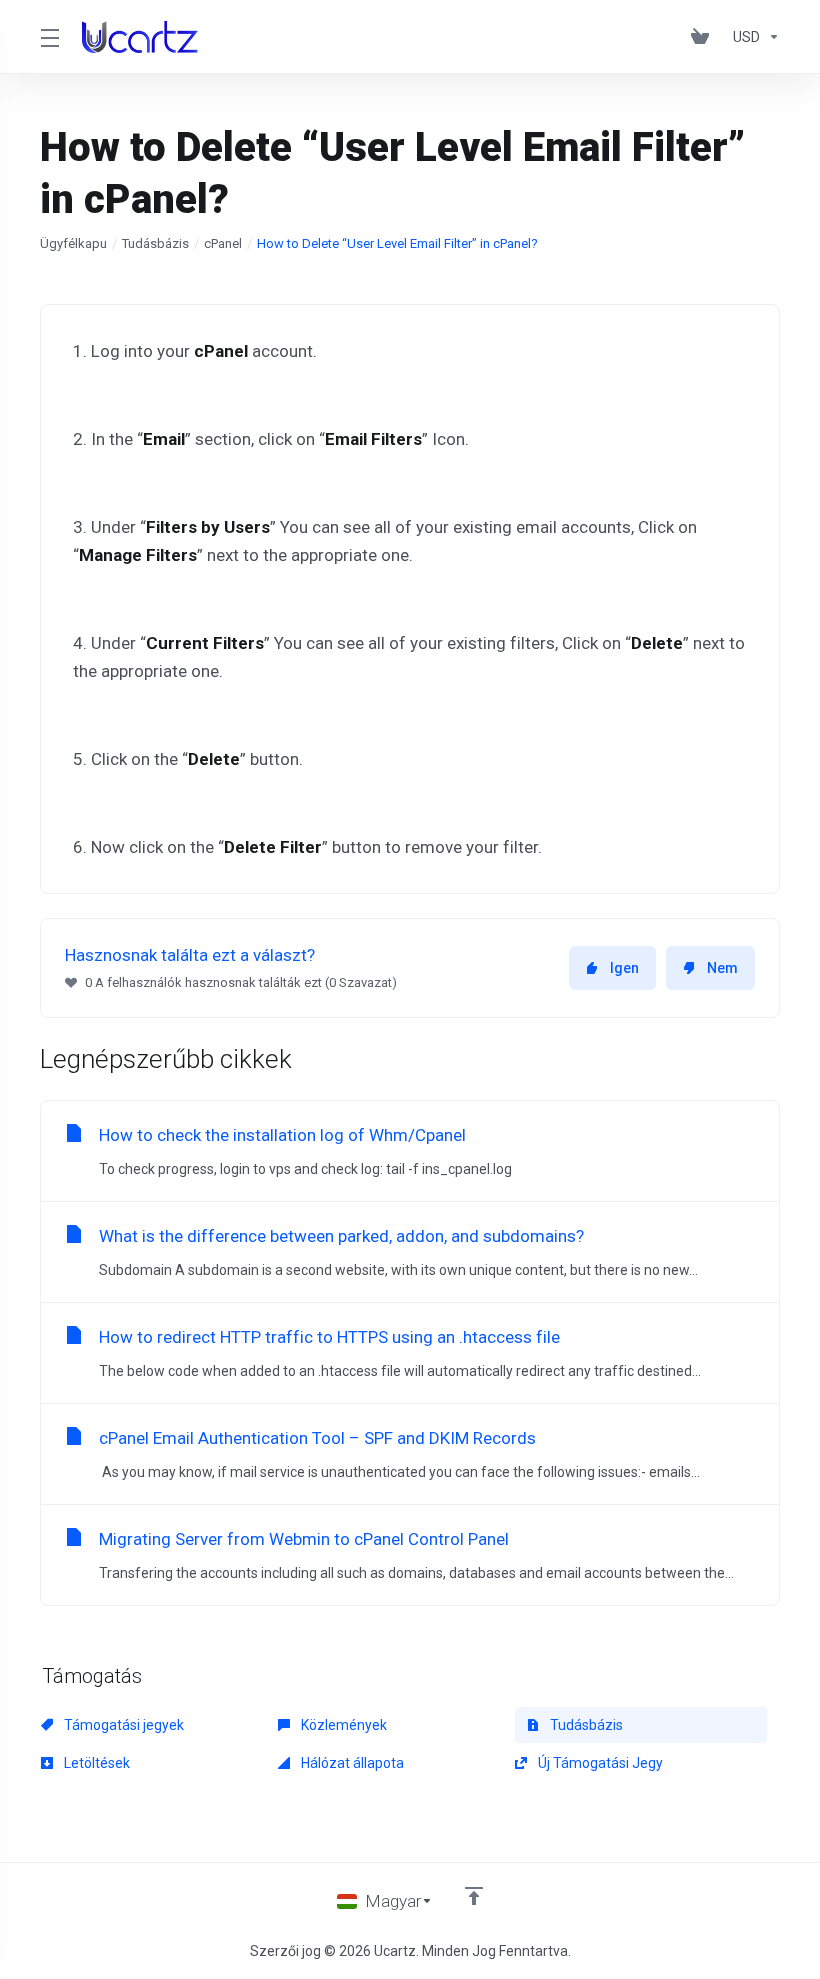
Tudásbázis (155, 243)
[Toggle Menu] (49, 37)
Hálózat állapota (351, 1763)
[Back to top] (474, 1896)
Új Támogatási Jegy (599, 1763)
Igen (624, 968)
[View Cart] (704, 37)
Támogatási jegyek (122, 1725)
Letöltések (95, 1763)
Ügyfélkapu (73, 243)
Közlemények (342, 1725)
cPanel (223, 243)
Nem (722, 968)
